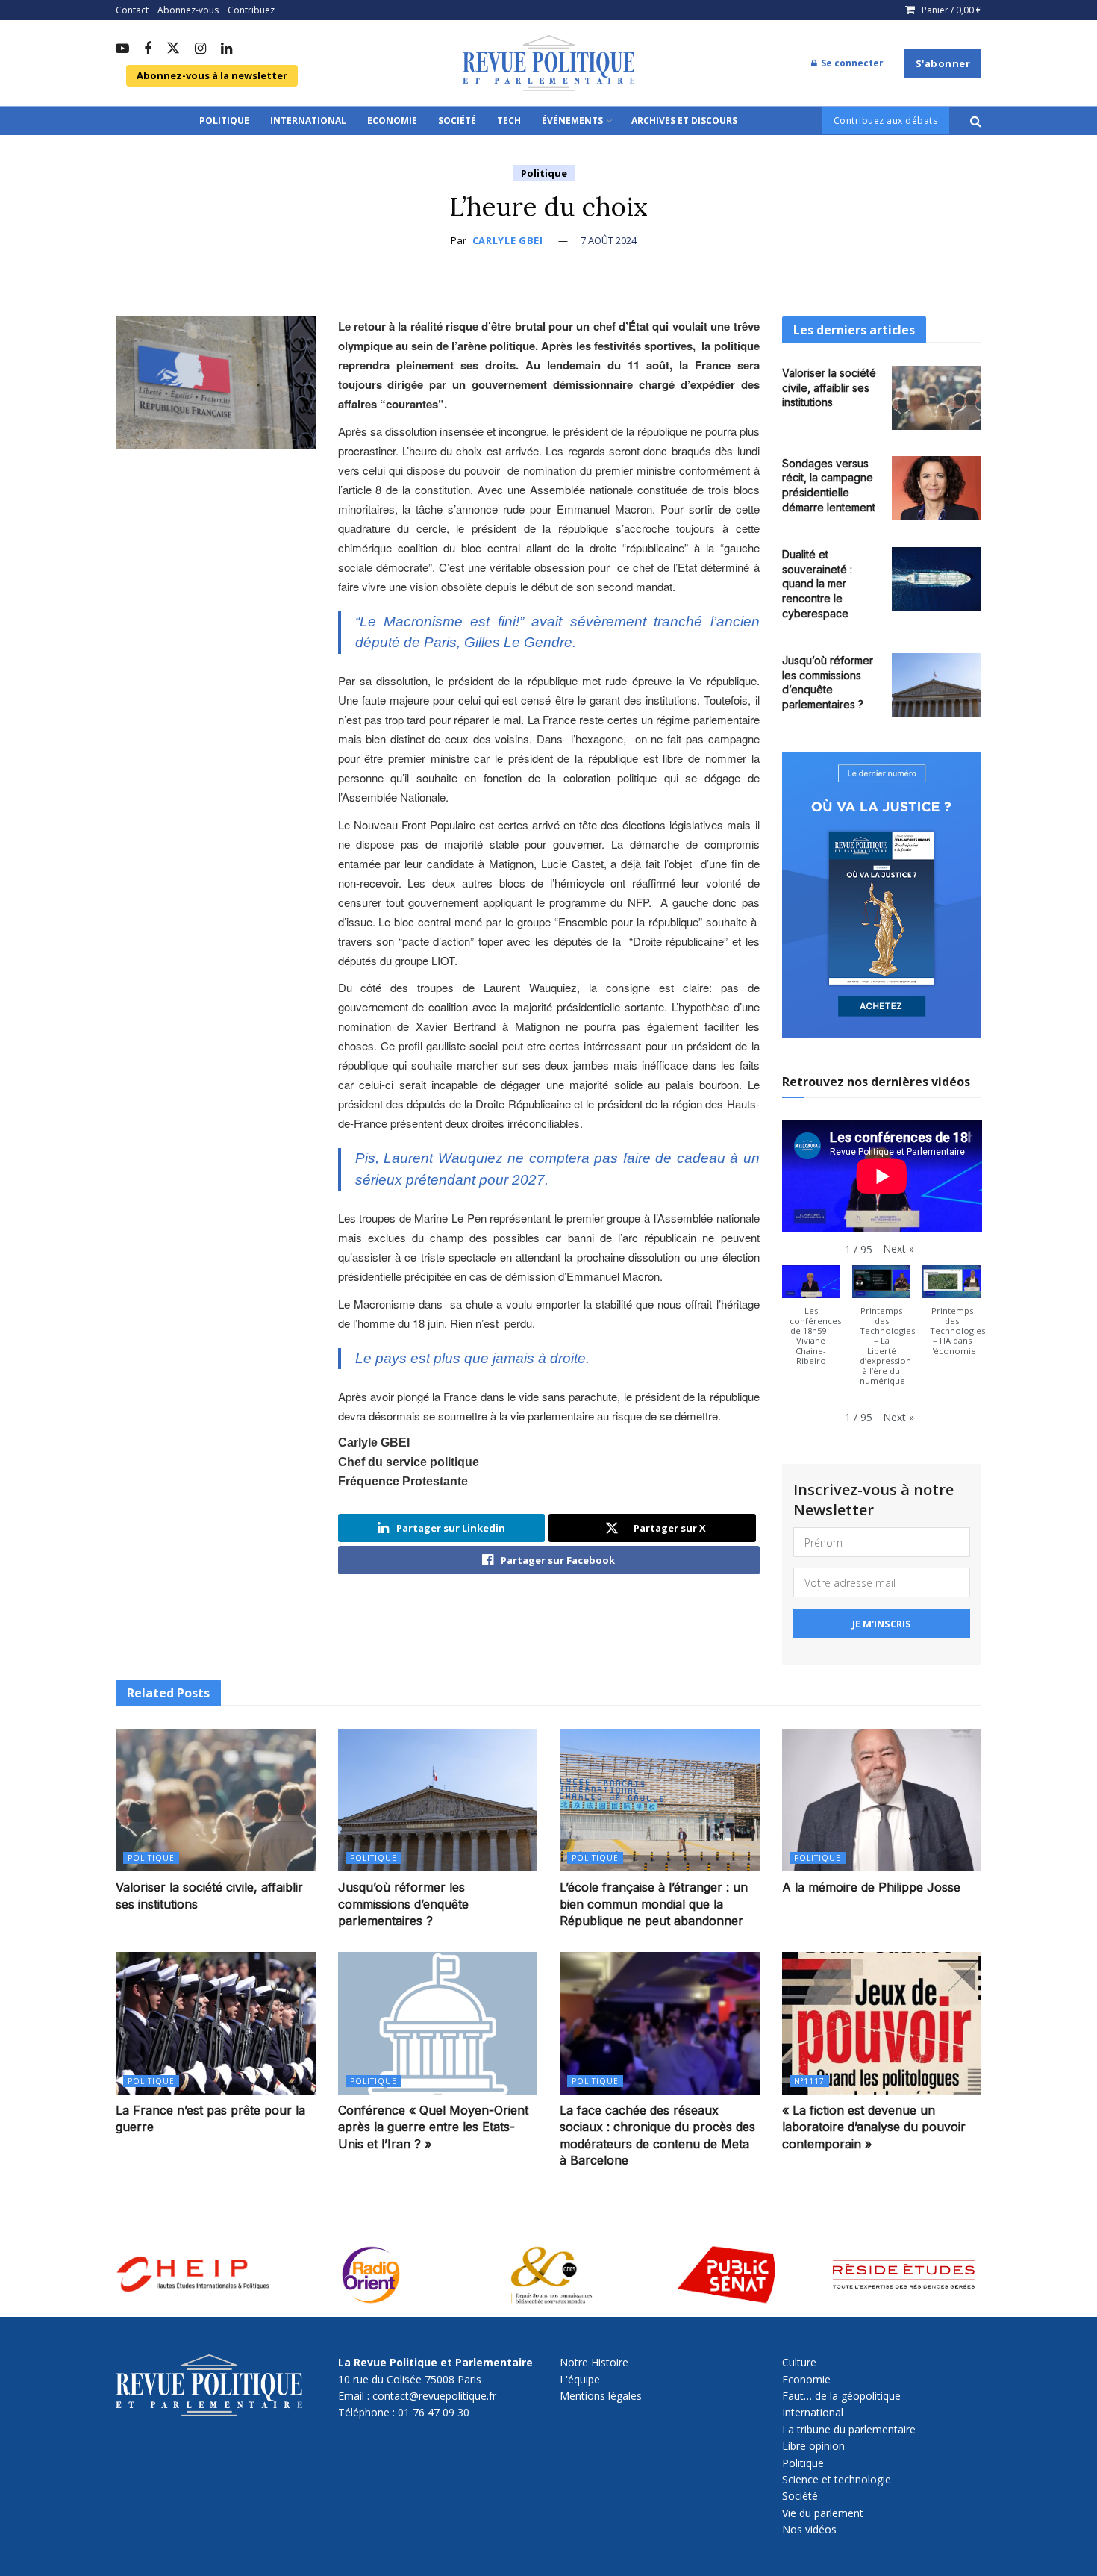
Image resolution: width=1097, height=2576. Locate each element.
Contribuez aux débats (886, 121)
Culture (799, 2362)
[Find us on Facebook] (148, 49)
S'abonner (943, 63)
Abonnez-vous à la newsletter (212, 75)
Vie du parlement (823, 2513)
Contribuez (251, 10)
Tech (509, 121)
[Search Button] (976, 121)
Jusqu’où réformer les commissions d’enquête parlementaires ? (403, 1904)
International (308, 121)
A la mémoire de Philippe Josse (871, 1887)
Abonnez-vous (188, 10)
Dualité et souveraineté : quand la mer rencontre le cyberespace (817, 583)
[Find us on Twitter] (173, 49)
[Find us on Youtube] (122, 49)
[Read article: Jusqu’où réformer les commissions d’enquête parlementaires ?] (937, 685)
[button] (898, 1249)
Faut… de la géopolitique (841, 2396)
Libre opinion (813, 2446)
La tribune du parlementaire (849, 2429)
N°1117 (809, 2081)
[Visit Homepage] (548, 63)
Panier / (951, 10)
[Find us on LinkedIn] (226, 49)
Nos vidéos (809, 2529)
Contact (132, 10)
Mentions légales (601, 2396)
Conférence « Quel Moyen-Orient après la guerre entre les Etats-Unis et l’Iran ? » (433, 2127)
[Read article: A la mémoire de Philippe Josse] (882, 1800)
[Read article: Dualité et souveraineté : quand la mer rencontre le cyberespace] (937, 579)
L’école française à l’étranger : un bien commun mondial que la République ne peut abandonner (654, 1904)
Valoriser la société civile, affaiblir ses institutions (829, 387)
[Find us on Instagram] (200, 49)
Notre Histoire (594, 2362)
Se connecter (851, 63)
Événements (572, 121)
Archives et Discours (684, 121)
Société (457, 121)
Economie (392, 121)
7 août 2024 (609, 240)
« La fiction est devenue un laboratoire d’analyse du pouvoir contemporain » (874, 2127)
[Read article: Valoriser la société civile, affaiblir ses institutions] (937, 398)
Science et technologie (837, 2479)
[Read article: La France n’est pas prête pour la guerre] (216, 2023)
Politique (224, 121)
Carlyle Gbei (508, 240)
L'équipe (580, 2379)
